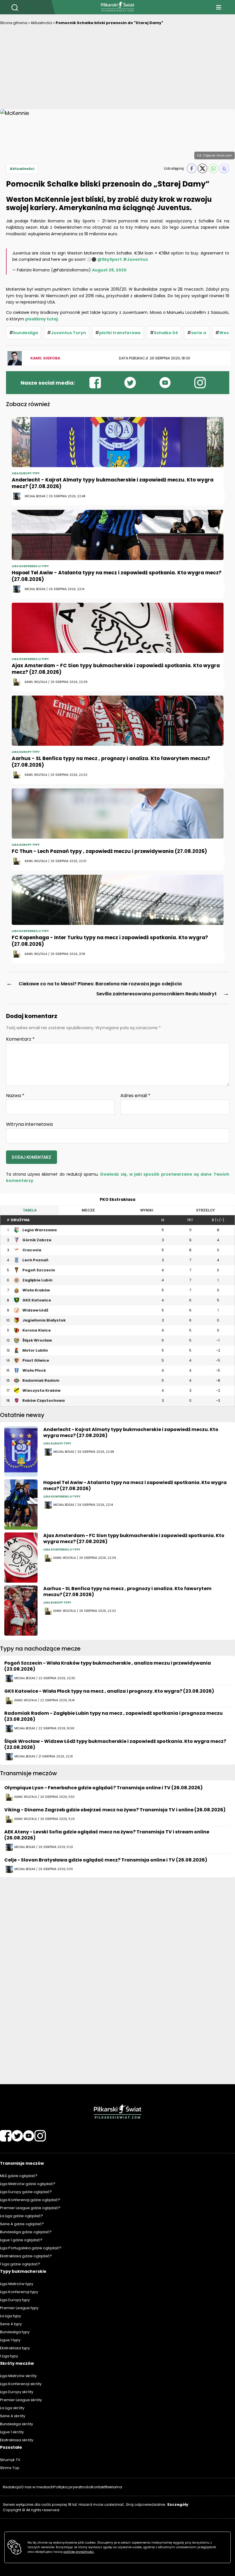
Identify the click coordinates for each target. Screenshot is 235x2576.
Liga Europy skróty (17, 2392)
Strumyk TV (10, 2460)
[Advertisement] (117, 69)
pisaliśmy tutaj (41, 319)
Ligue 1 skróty (12, 2432)
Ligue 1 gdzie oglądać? (21, 2240)
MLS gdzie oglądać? (19, 2176)
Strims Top (10, 2468)
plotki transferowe (120, 333)
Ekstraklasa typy (15, 2348)
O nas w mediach (37, 2487)
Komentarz (20, 1039)
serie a (199, 333)
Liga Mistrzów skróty (18, 2376)
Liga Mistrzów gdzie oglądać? (28, 2184)
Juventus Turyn (68, 333)
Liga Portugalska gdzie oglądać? (31, 2248)
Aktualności (41, 23)
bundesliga (26, 333)
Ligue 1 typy (10, 2340)
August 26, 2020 (109, 270)
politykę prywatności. (79, 2552)
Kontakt (98, 2487)
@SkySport (110, 259)
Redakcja (12, 2487)
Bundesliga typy (15, 2332)
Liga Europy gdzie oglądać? (26, 2192)
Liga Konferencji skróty (21, 2384)
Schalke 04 (166, 333)
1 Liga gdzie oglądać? (20, 2264)
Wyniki (147, 1210)
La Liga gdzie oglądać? (21, 2216)
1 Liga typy (9, 2356)
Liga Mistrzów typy (17, 2284)
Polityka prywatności (72, 2487)
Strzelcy (205, 1210)
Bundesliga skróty (16, 2424)
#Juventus (135, 259)
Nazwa (15, 1096)
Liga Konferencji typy (19, 2292)
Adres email (135, 1096)
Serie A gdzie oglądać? (22, 2224)
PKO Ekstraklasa (117, 1199)
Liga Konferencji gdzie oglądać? (30, 2200)
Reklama (114, 2487)
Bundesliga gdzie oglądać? (26, 2232)
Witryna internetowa (29, 1124)
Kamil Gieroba (45, 358)
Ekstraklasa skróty (17, 2440)
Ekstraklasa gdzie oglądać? (26, 2256)
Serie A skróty (13, 2416)
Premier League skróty (21, 2400)
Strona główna (14, 23)
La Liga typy (10, 2316)
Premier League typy (19, 2308)
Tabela (30, 1210)
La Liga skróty (12, 2408)
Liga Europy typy (15, 2300)
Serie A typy (11, 2324)
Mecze (88, 1210)
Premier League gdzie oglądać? (30, 2208)
